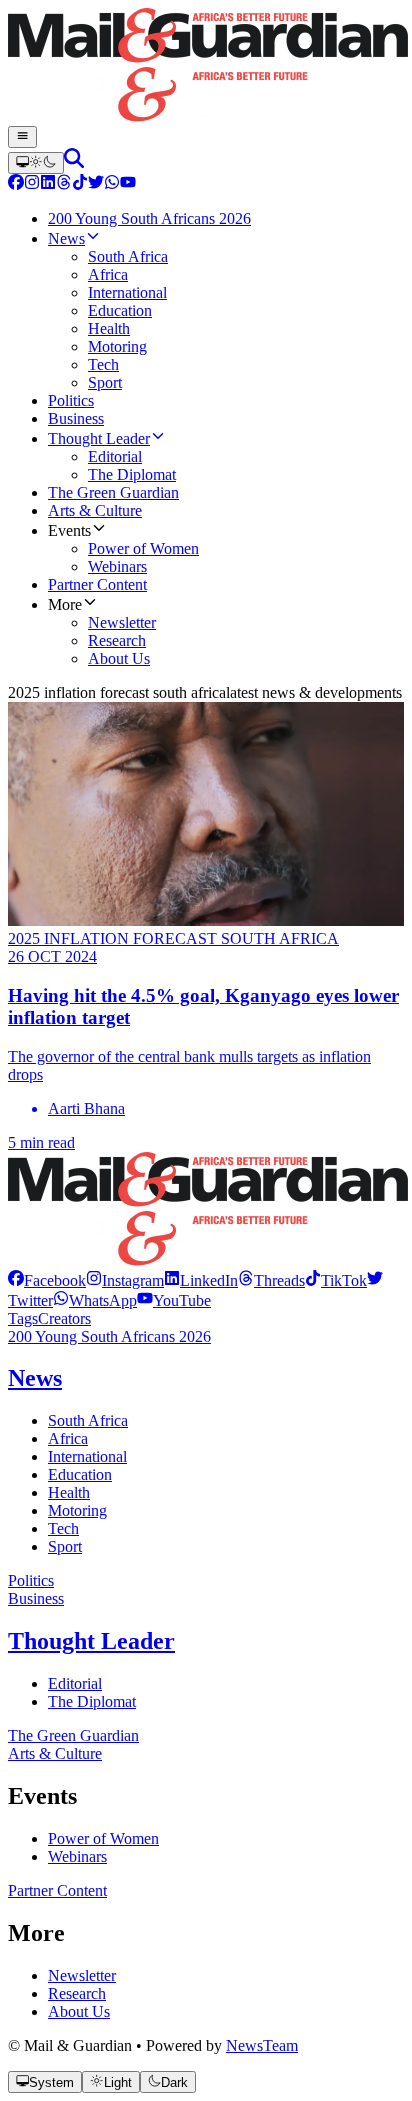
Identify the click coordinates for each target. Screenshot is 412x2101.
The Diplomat (92, 1701)
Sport (65, 1546)
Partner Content (57, 1890)
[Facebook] (16, 184)
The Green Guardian (73, 1735)
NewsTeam (262, 2045)
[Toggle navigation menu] (22, 137)
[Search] (74, 162)
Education (80, 1474)
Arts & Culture (55, 1753)
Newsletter (82, 1975)
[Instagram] (32, 184)
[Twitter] (96, 184)
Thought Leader (91, 1641)
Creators (64, 1318)
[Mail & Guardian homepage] (206, 67)
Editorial (75, 1683)
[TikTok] (80, 184)
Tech (63, 1528)
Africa (68, 1438)
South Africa (88, 1420)
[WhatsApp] (112, 184)
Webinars (77, 1856)
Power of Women (103, 1838)
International (87, 1456)
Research (77, 1993)
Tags (23, 1318)
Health (69, 1492)
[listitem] (47, 1280)
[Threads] (64, 184)
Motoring (77, 1510)
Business (36, 1598)
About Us (79, 2011)
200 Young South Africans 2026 (109, 1336)
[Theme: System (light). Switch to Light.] (36, 163)
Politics (31, 1580)
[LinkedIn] (48, 184)
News (35, 1378)
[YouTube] (128, 184)
